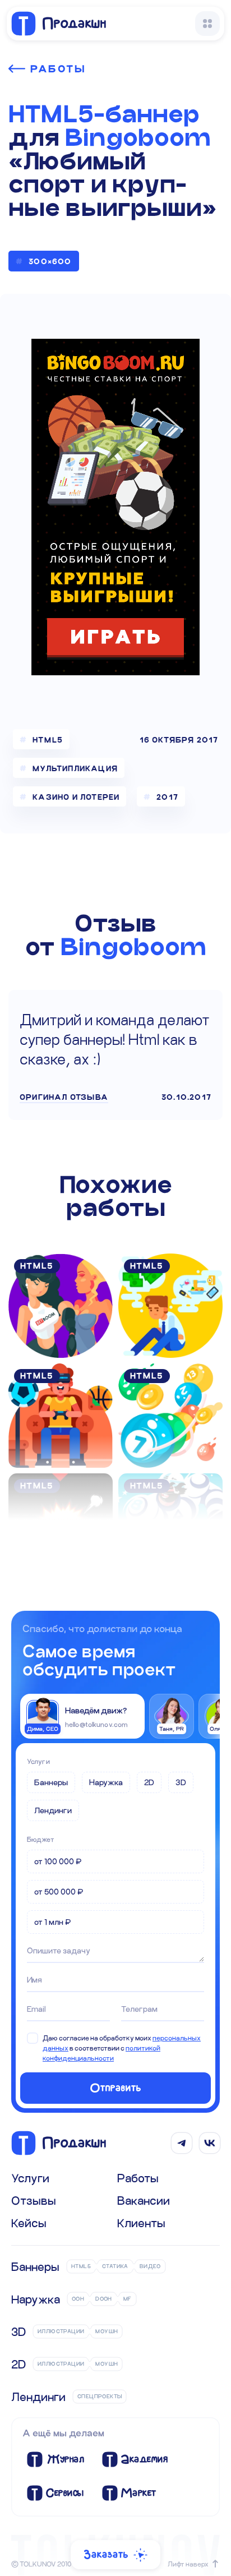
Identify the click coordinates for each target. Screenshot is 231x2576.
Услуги (38, 1761)
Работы (58, 69)
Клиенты (141, 2223)
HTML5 (48, 740)
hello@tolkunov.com (96, 1724)
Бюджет (41, 1839)
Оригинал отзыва (64, 1097)
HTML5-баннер (104, 114)
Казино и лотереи (76, 797)
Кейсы (29, 2223)
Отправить (116, 2088)
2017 (167, 797)
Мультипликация (75, 768)
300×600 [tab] (50, 261)
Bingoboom (138, 137)
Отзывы (34, 2200)
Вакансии (144, 2200)
